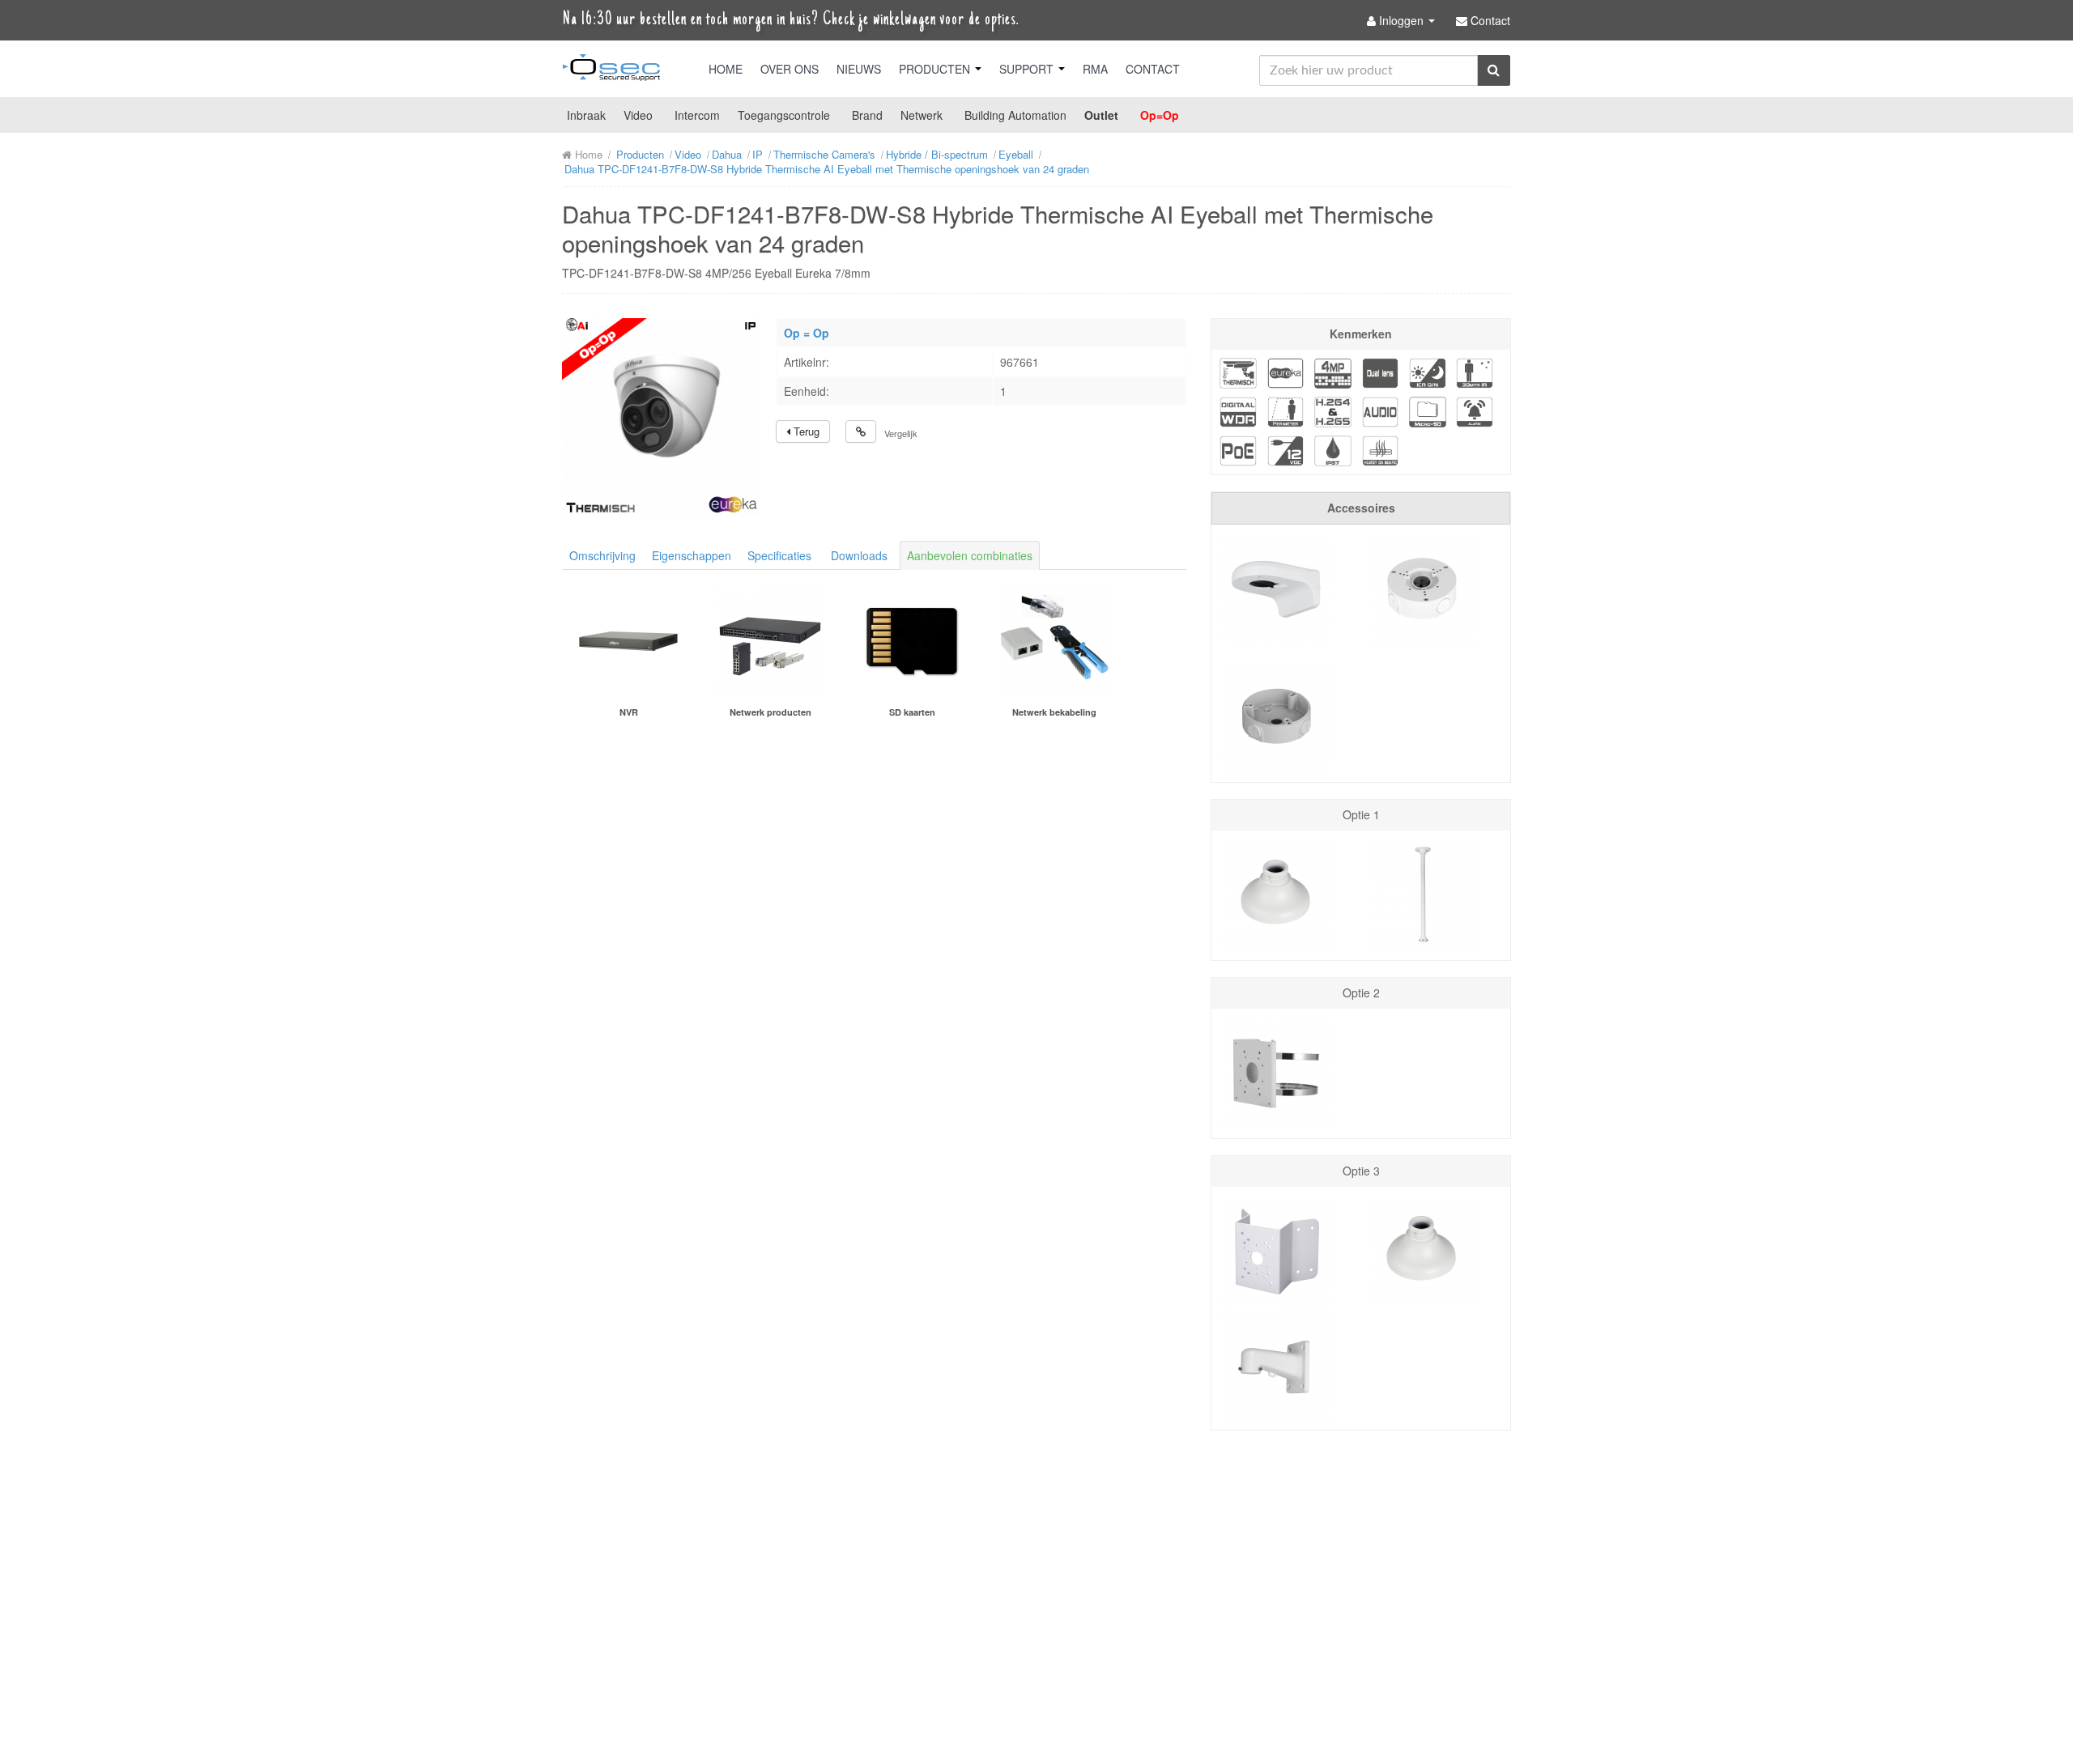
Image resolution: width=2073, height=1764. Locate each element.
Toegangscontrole (784, 115)
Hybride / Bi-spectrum (937, 154)
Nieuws (859, 69)
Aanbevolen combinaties (970, 555)
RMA (1095, 69)
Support (1028, 69)
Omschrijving (602, 555)
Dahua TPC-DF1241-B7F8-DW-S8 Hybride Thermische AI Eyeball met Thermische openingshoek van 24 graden (827, 169)
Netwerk (922, 115)
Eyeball (1016, 154)
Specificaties (779, 555)
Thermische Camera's (824, 154)
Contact (1153, 69)
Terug (805, 431)
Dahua (727, 154)
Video (638, 115)
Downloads (859, 555)
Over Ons (790, 69)
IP (758, 154)
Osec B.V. (611, 70)
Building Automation (1015, 115)
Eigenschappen (692, 555)
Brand (867, 115)
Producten (936, 69)
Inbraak (586, 115)
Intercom (697, 115)
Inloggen (1401, 20)
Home (726, 69)
